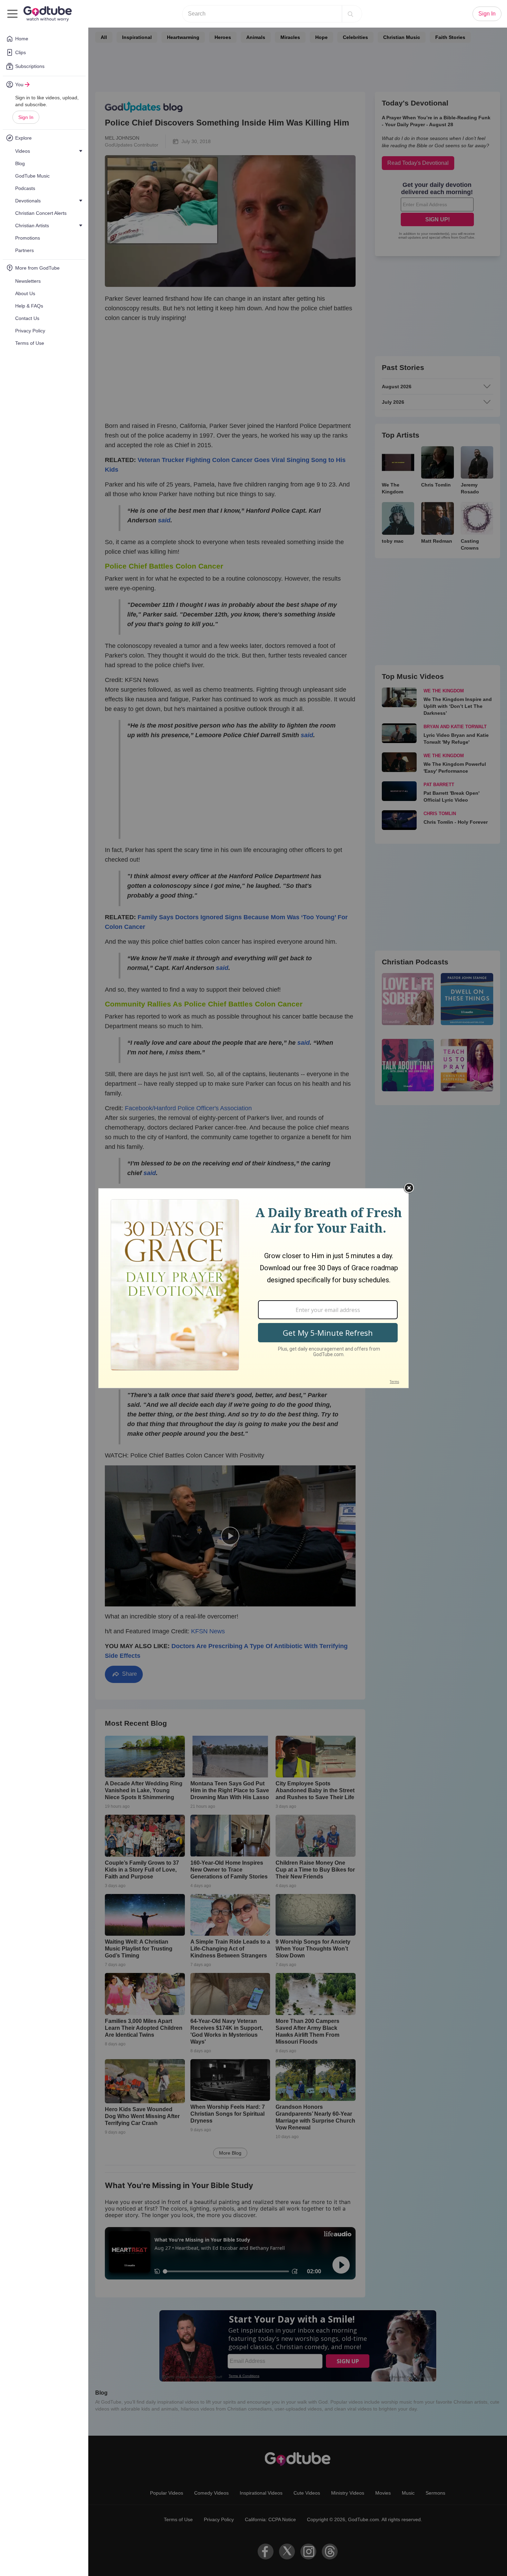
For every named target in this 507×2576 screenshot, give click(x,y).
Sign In (26, 117)
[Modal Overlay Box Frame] (254, 1288)
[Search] (350, 14)
